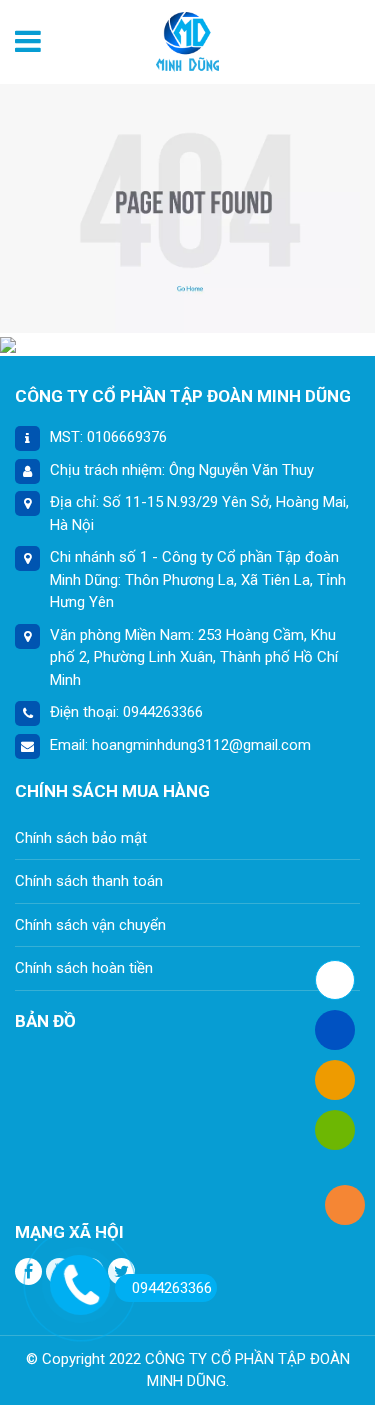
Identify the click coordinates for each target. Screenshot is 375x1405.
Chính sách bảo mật (81, 838)
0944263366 (172, 1288)
